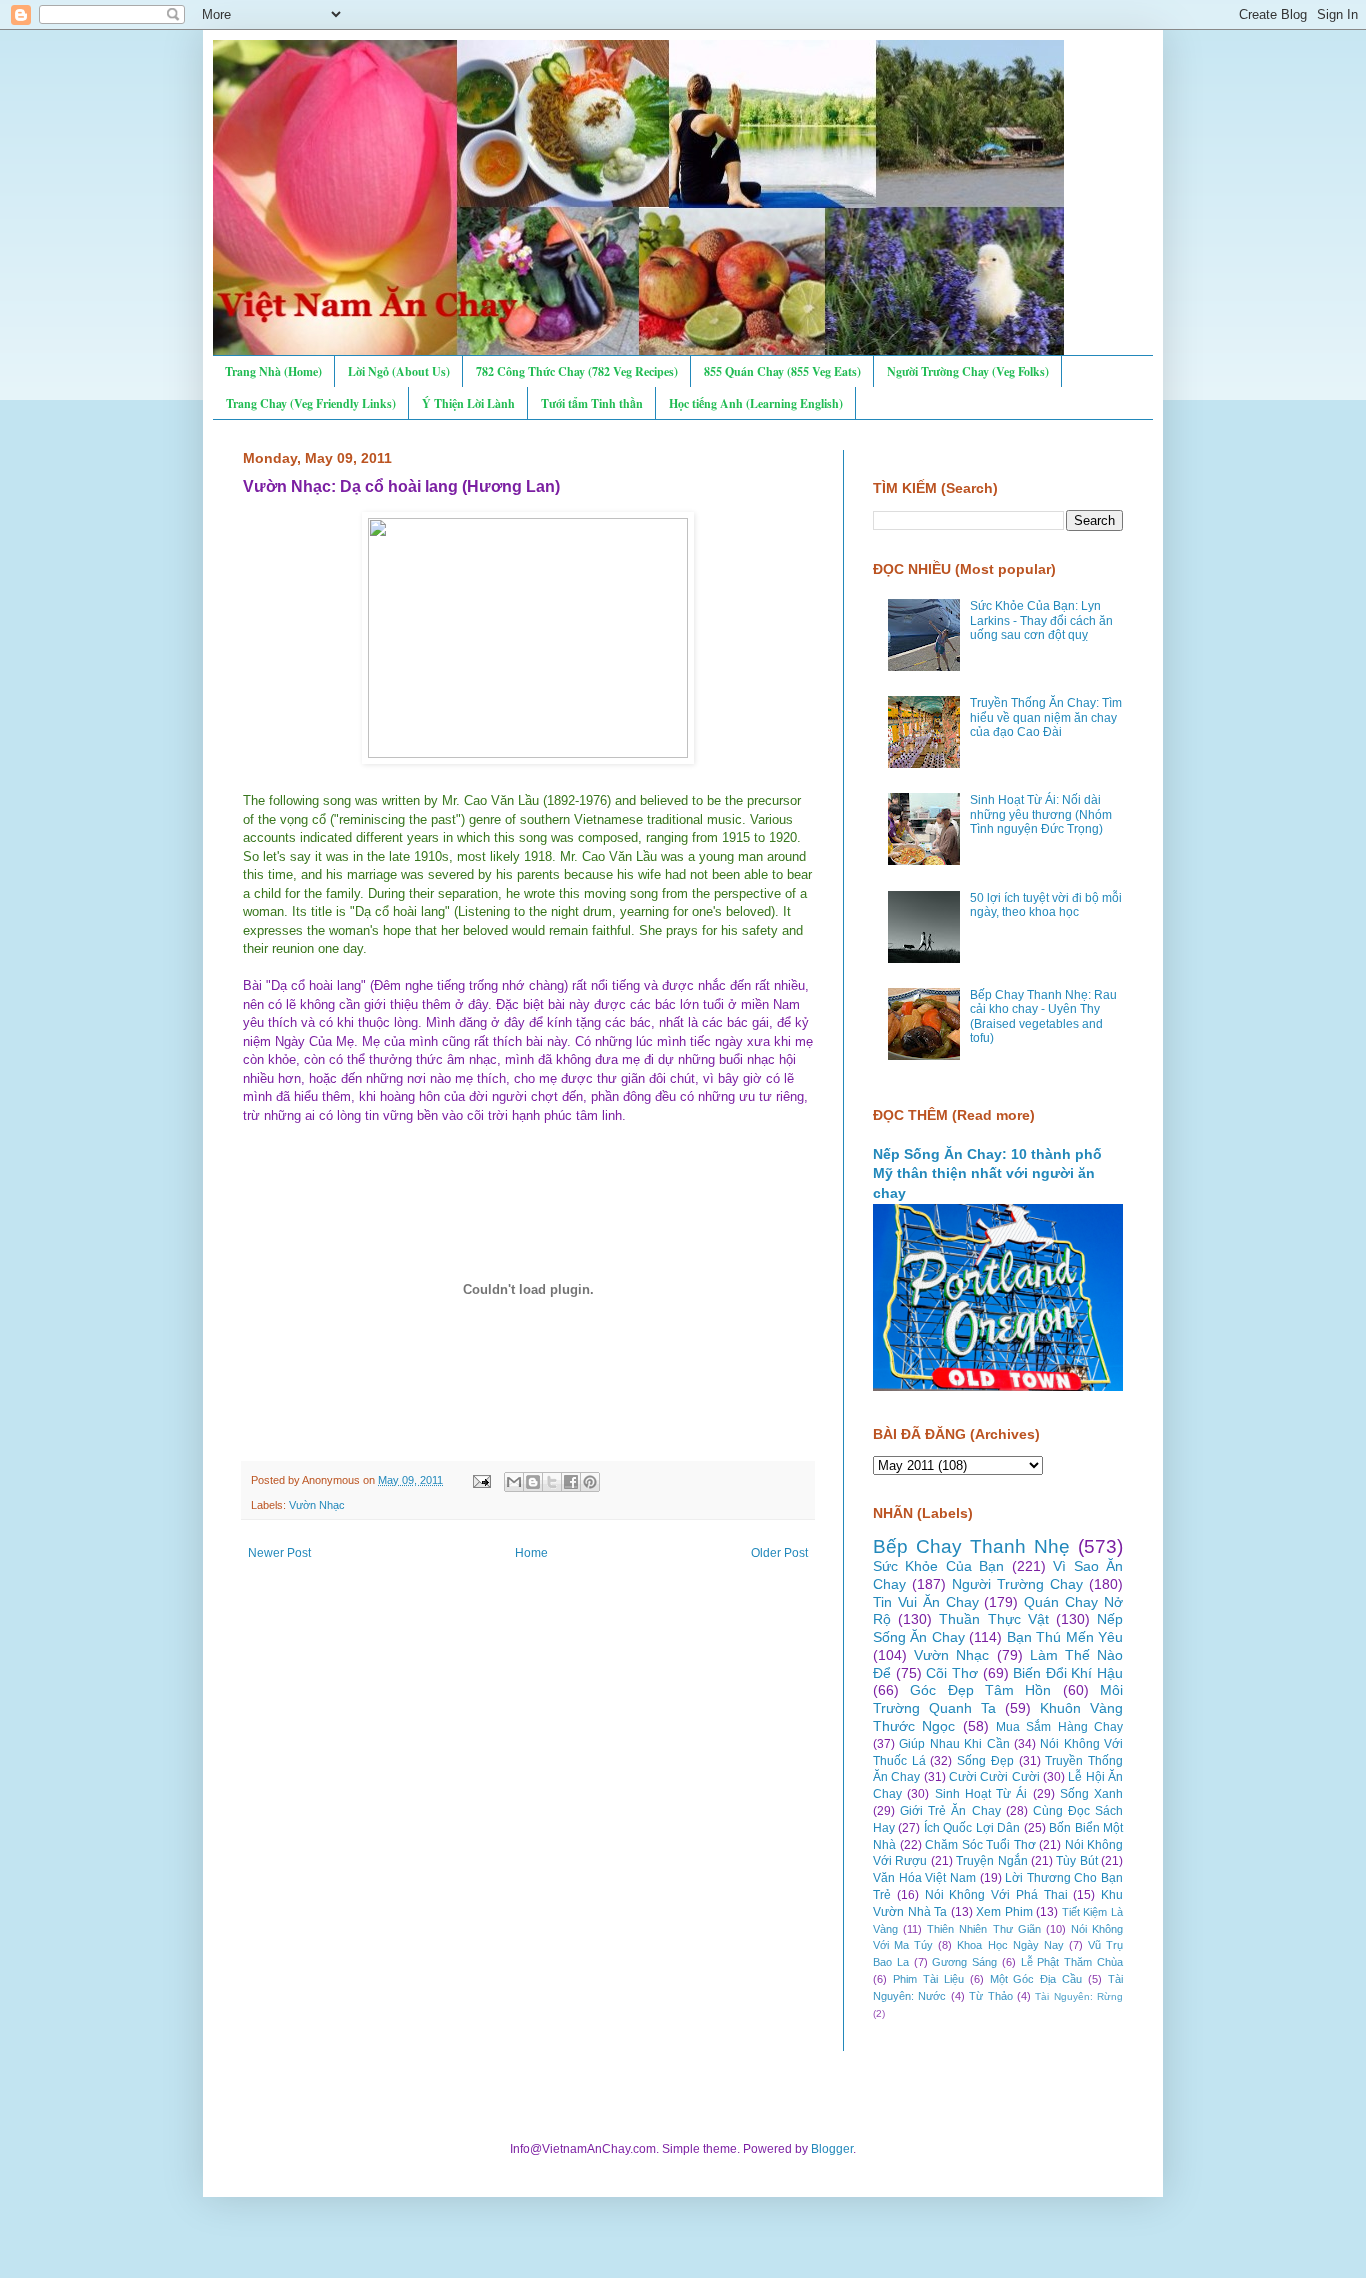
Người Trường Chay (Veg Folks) (968, 371)
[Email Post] (481, 1480)
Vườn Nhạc (317, 1505)
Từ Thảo (990, 1996)
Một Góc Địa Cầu (1036, 1979)
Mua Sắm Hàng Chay (1059, 1727)
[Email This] (514, 1482)
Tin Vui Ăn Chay (926, 1602)
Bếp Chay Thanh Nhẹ (971, 1546)
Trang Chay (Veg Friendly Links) (311, 403)
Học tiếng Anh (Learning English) (756, 403)
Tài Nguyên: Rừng (1079, 1996)
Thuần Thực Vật (993, 1619)
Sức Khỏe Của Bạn (938, 1566)
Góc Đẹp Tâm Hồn (980, 1690)
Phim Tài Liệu (928, 1979)
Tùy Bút (1076, 1861)
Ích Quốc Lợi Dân (972, 1828)
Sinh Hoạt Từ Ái (981, 1794)
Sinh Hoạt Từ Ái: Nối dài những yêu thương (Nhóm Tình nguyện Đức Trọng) (1041, 814)
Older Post (779, 1553)
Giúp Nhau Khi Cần (954, 1744)
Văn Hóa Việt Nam (924, 1878)
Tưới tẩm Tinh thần (592, 403)
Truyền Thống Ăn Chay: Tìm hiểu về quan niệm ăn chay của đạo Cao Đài (1046, 717)
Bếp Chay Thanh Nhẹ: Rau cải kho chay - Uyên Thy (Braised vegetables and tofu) (1043, 1016)
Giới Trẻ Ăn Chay (950, 1811)
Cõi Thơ (952, 1673)
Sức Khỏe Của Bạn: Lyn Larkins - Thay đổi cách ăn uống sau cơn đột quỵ (1041, 620)
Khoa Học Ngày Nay (1010, 1945)
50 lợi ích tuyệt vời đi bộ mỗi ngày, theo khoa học (1046, 905)
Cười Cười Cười (994, 1777)
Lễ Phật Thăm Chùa (1072, 1962)
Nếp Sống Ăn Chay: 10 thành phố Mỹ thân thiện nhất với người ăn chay (987, 1173)
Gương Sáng (964, 1962)
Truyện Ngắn (991, 1861)
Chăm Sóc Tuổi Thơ (980, 1845)
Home (531, 1553)
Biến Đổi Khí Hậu (1068, 1673)
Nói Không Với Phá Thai (996, 1895)
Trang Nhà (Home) (273, 371)
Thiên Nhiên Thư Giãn (983, 1929)
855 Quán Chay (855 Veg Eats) (782, 371)
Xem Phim (1004, 1912)
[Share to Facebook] (571, 1482)
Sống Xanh (1091, 1794)
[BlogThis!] (533, 1482)
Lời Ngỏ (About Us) (399, 371)
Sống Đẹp (985, 1761)
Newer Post (279, 1553)
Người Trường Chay (1017, 1584)
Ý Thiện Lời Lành (468, 403)
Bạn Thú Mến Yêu (1065, 1637)
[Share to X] (552, 1482)
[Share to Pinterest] (590, 1482)
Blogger (832, 2149)
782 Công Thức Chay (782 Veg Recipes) (577, 371)
